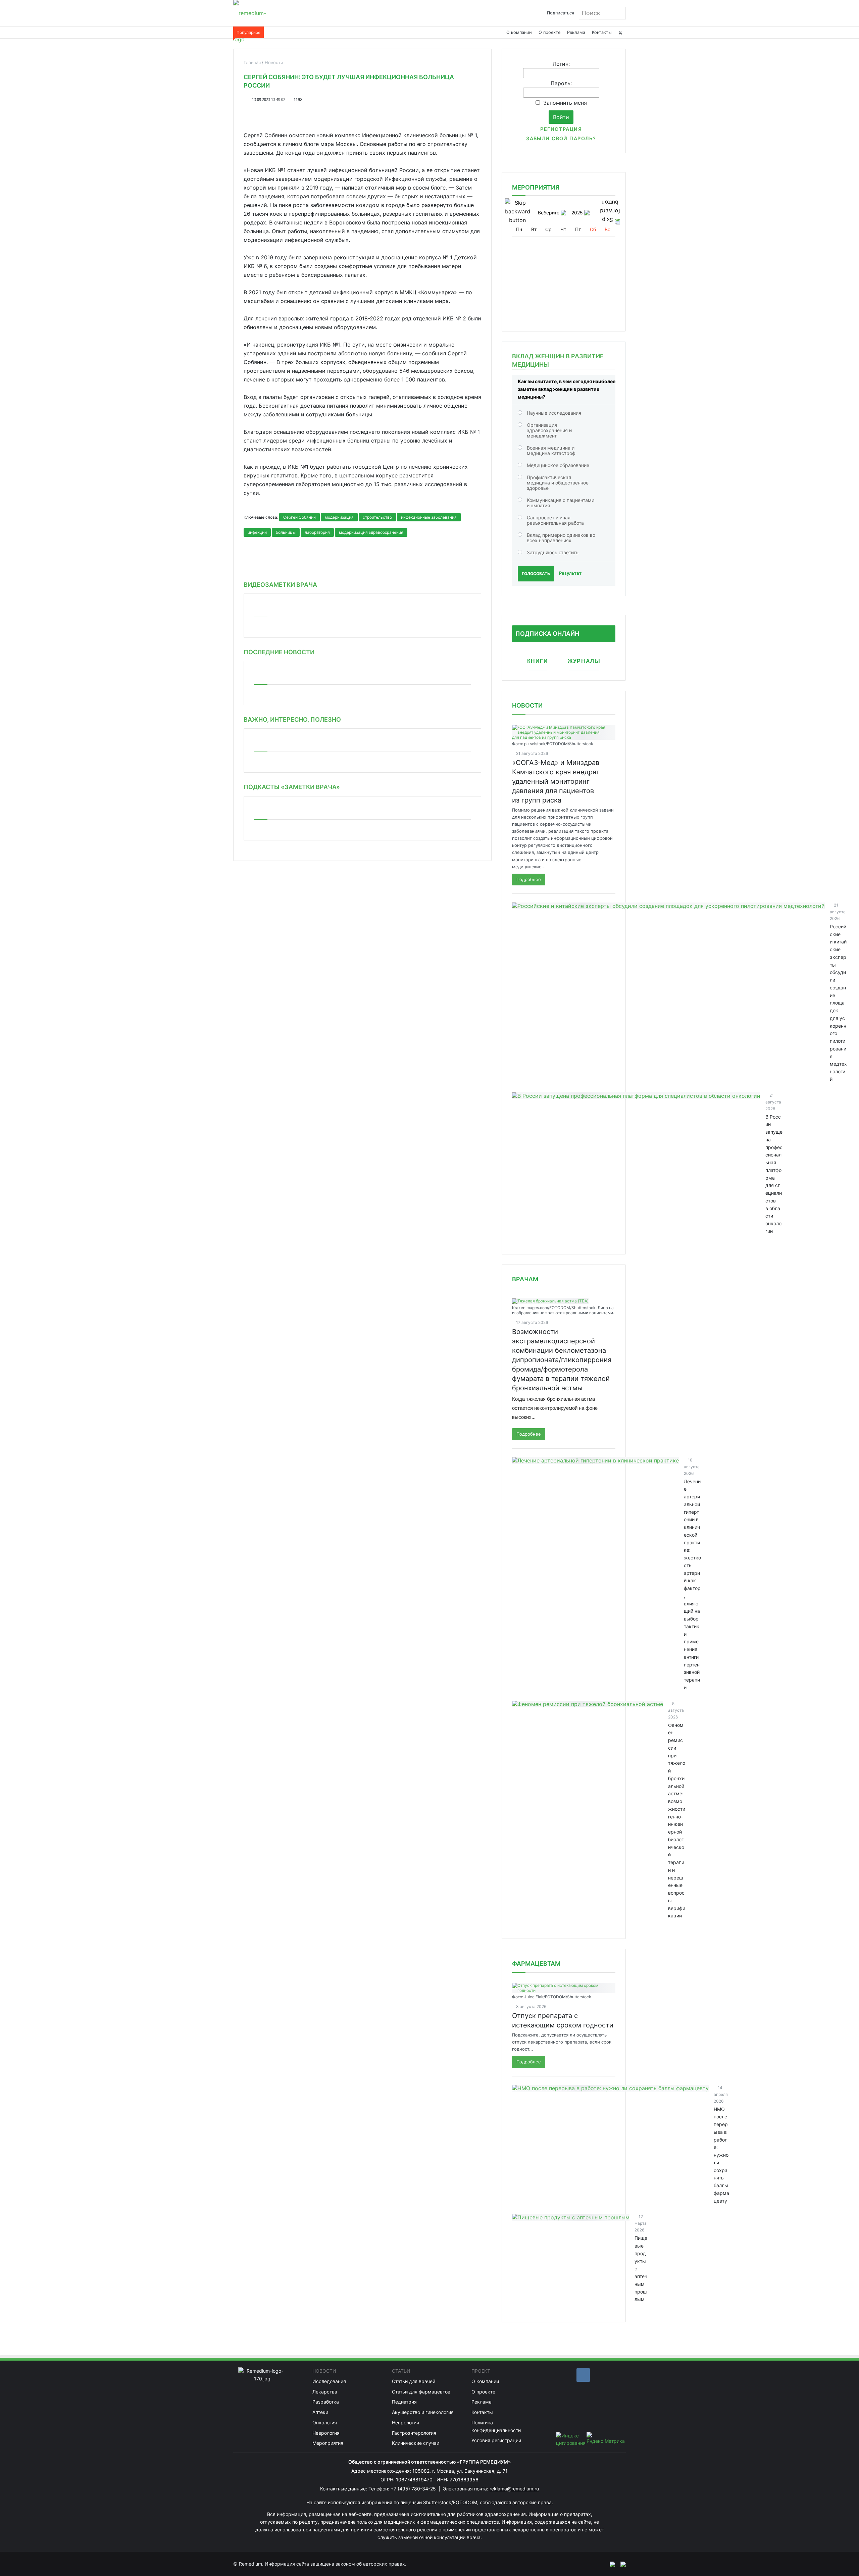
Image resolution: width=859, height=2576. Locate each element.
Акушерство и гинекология (423, 2412)
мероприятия (536, 187)
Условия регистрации (496, 2440)
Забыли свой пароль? (561, 138)
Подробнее (529, 879)
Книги (538, 661)
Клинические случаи (416, 2443)
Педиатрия (404, 2402)
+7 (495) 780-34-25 (414, 2489)
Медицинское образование (558, 465)
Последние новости (279, 652)
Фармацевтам (536, 1964)
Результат (570, 573)
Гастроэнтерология (414, 2433)
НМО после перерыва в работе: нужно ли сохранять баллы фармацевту (721, 2155)
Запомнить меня (565, 103)
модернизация (339, 517)
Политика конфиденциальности (496, 2426)
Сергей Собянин (299, 517)
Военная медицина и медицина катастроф (551, 450)
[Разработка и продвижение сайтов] (610, 2564)
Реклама (576, 32)
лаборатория (317, 532)
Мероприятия (328, 2443)
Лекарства (325, 2392)
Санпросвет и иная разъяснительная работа (555, 520)
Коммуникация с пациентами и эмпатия (561, 503)
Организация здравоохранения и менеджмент (549, 430)
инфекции (257, 532)
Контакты (602, 32)
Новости (527, 705)
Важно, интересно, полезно (292, 719)
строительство (377, 517)
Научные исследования (554, 413)
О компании (519, 32)
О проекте (549, 32)
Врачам (525, 1279)
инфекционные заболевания (429, 517)
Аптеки (320, 2412)
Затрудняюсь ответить (553, 552)
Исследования (329, 2381)
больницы (286, 532)
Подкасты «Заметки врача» (292, 787)
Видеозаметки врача (280, 585)
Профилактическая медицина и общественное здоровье (558, 483)
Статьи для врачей (414, 2381)
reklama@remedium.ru (514, 2489)
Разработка (326, 2402)
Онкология (325, 2423)
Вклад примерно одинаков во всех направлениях (561, 538)
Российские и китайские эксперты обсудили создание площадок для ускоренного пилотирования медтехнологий (838, 1003)
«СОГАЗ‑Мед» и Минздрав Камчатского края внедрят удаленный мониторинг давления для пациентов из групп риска (556, 781)
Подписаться (561, 13)
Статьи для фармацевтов (421, 2392)
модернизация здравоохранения (371, 532)
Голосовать (536, 574)
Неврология (326, 2433)
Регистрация (561, 129)
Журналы (584, 661)
